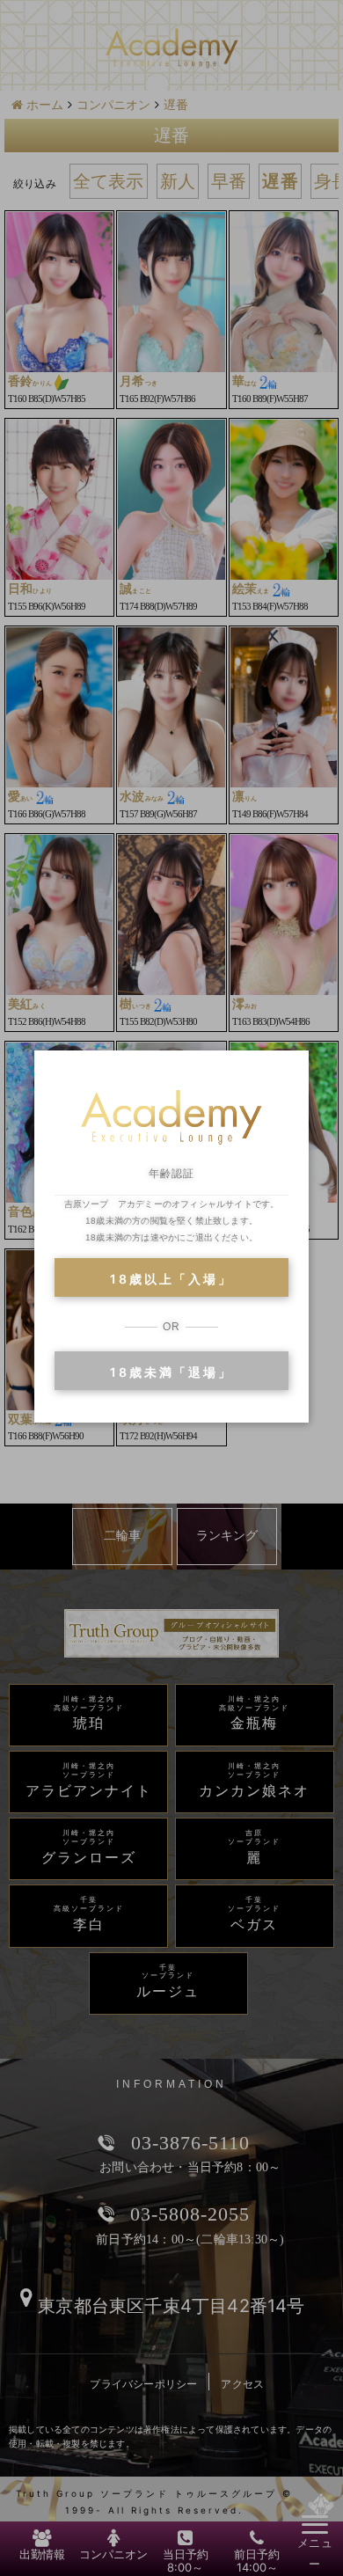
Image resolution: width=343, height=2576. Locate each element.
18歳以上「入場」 (171, 1279)
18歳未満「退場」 (171, 1372)
